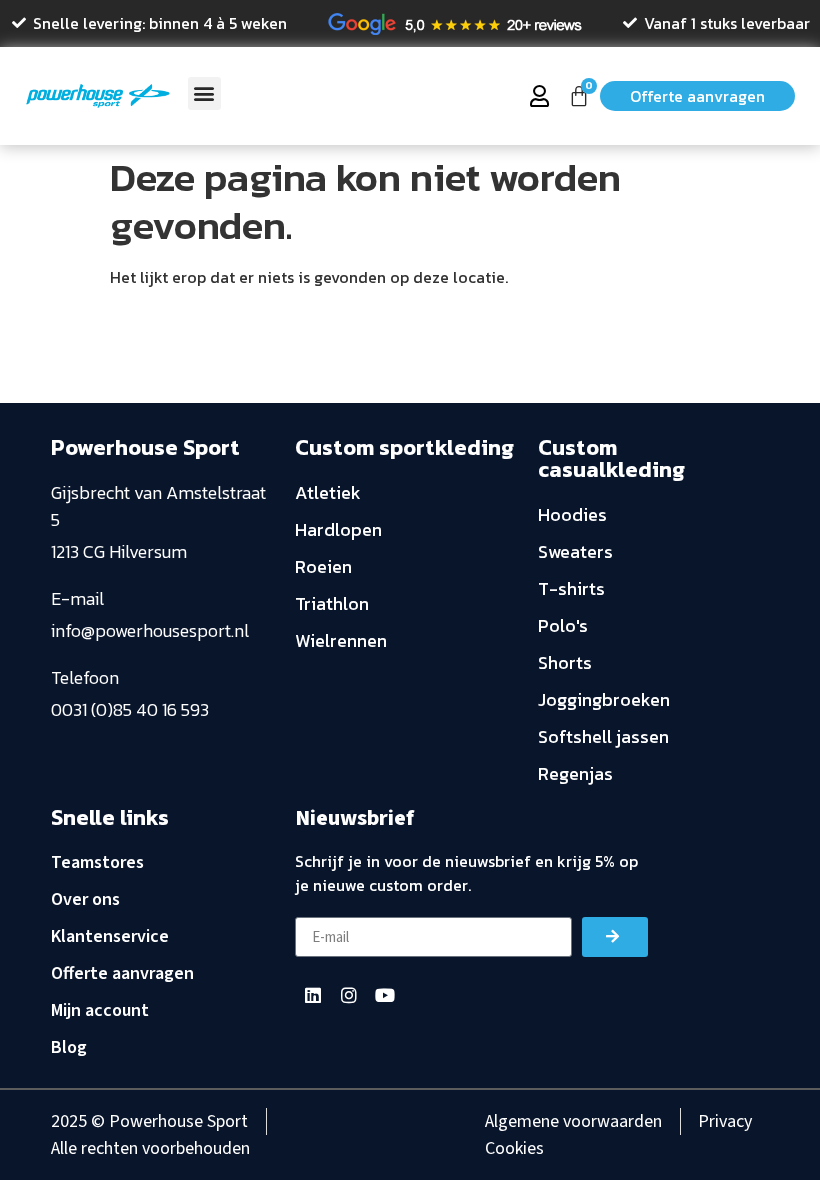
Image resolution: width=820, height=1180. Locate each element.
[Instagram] (349, 995)
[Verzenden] (615, 937)
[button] (204, 93)
